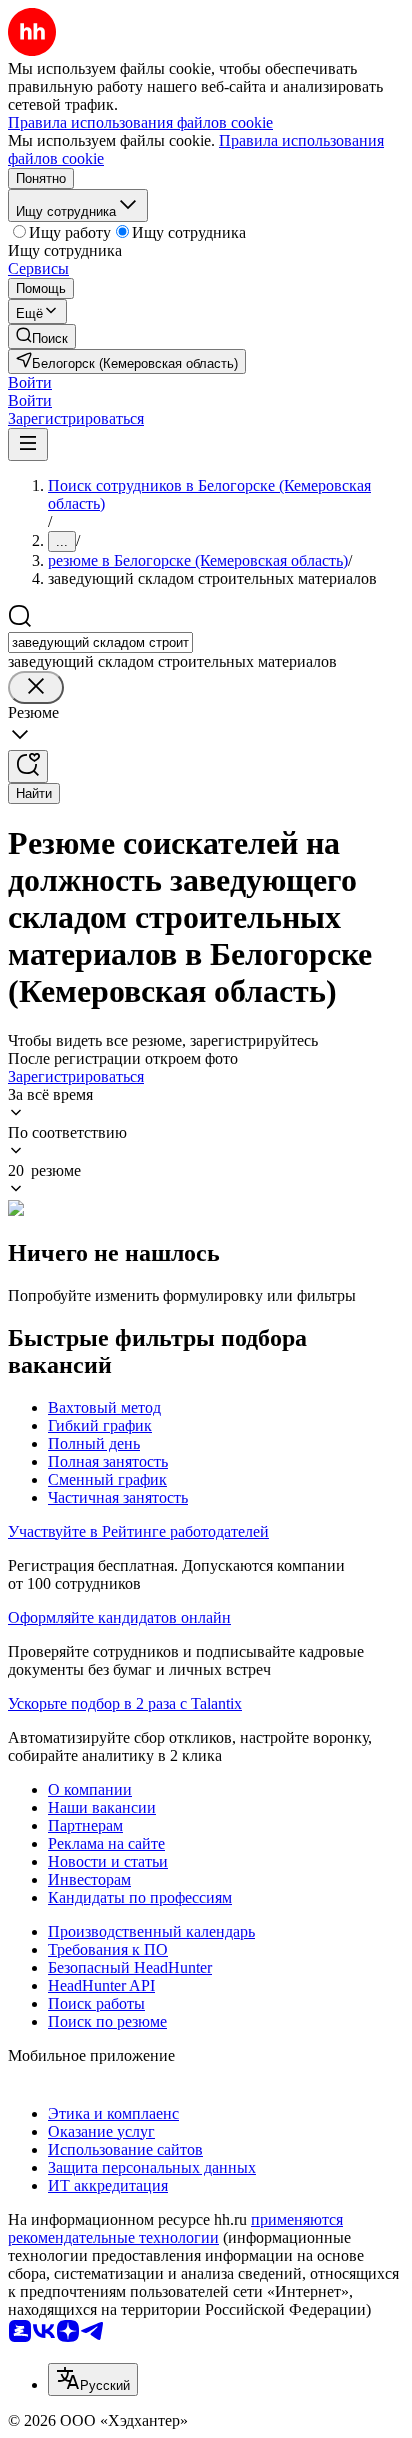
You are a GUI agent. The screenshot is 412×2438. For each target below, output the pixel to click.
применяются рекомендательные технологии (175, 2228)
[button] (30, 382)
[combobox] (100, 642)
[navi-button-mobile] (28, 444)
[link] (42, 336)
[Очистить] (36, 687)
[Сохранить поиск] (28, 766)
